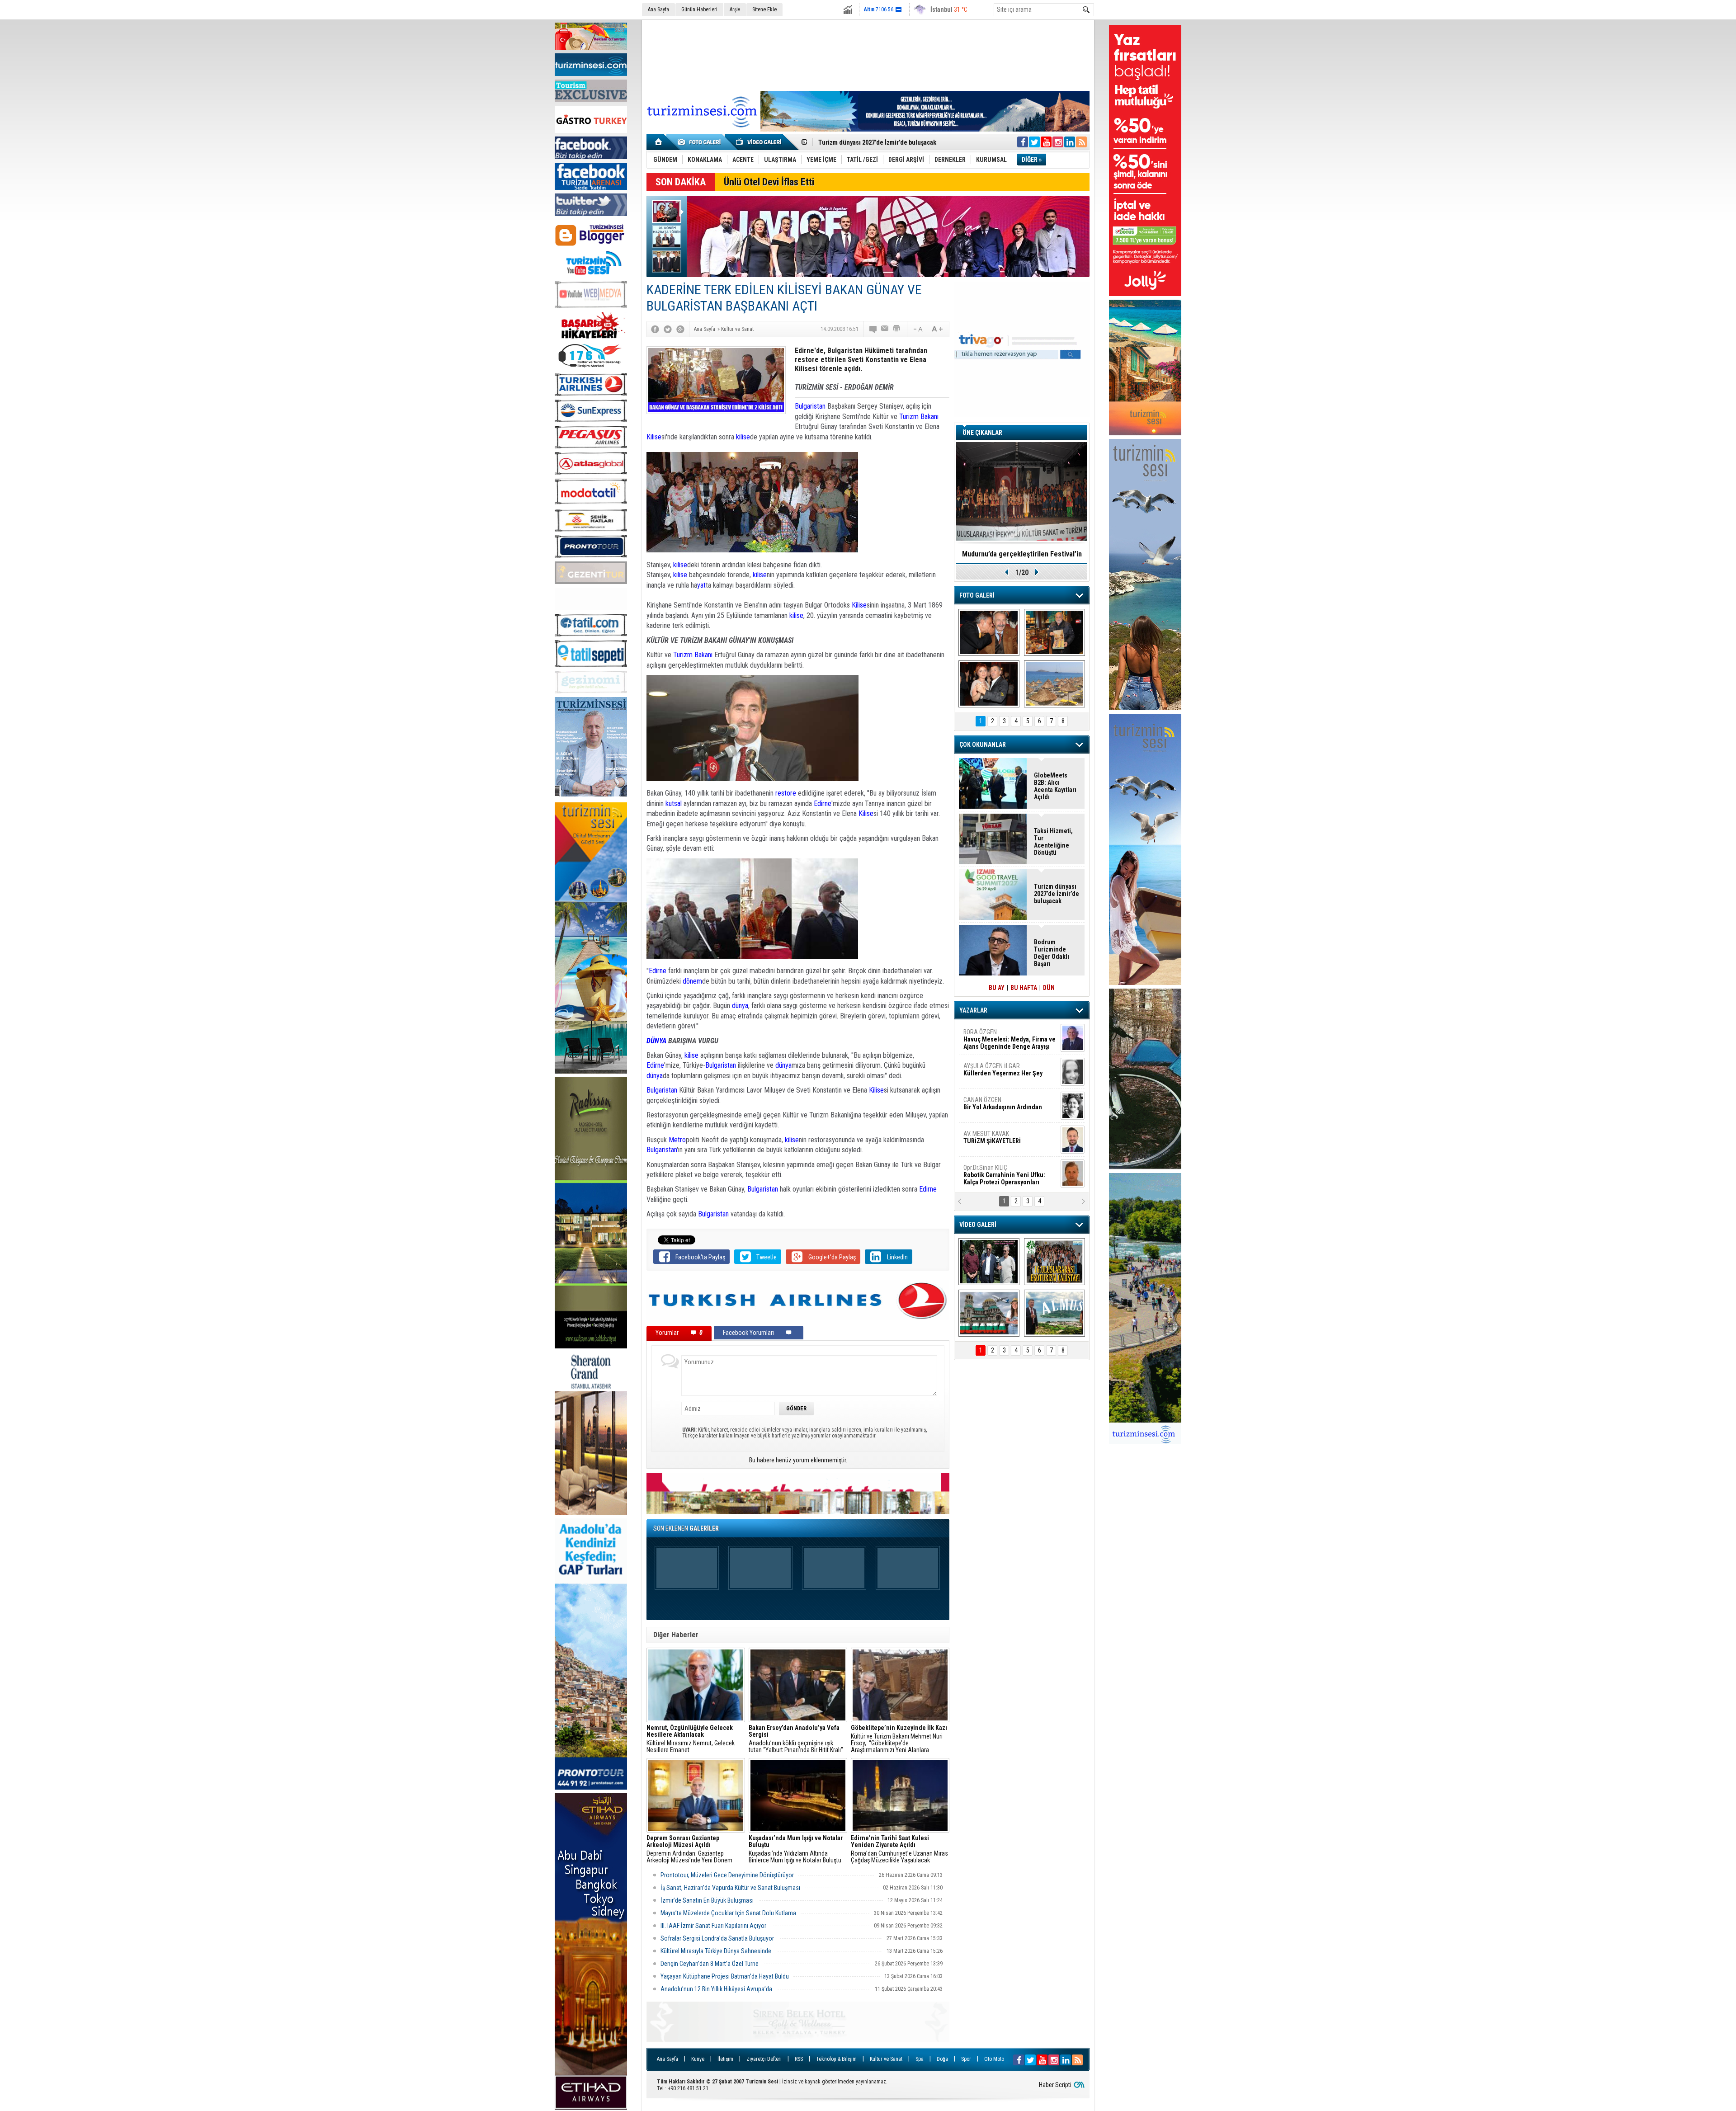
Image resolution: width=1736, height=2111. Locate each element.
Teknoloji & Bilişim (836, 2059)
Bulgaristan (810, 406)
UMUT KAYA (998, 1141)
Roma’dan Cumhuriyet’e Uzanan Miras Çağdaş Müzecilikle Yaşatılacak (899, 1849)
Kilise (654, 437)
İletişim (725, 2059)
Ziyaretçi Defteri (764, 2059)
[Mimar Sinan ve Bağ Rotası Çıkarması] (989, 1262)
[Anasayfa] (659, 142)
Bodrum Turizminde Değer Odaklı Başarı (1052, 953)
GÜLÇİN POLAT (1002, 1070)
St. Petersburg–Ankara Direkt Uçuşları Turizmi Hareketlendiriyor (907, 142)
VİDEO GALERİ (978, 1225)
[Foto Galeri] (701, 142)
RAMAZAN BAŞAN (991, 1036)
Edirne (823, 803)
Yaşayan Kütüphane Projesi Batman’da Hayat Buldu (725, 1976)
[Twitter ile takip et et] (1034, 142)
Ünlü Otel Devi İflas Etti (769, 182)
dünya (740, 1006)
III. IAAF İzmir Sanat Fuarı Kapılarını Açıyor (714, 1926)
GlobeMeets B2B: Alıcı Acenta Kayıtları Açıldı (1055, 786)
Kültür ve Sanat (886, 2059)
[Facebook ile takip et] (1023, 142)
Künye (698, 2059)
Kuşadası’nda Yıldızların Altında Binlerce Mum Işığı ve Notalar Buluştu (796, 1849)
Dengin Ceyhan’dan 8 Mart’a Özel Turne (710, 1964)
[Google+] (680, 329)
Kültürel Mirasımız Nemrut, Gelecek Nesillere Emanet (691, 1739)
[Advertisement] (868, 54)
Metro (677, 1140)
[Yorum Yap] (873, 329)
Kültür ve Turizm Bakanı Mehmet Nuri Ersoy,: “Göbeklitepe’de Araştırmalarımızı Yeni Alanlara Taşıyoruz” (899, 1739)
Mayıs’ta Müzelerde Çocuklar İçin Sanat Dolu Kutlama (728, 1913)
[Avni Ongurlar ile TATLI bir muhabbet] (1054, 632)
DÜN (1049, 988)
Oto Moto (994, 2059)
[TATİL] (1054, 684)
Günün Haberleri (699, 9)
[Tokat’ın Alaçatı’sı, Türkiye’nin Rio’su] (1054, 1313)
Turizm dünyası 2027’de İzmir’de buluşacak (1057, 894)
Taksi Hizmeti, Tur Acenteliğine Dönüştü (1053, 842)
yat (701, 585)
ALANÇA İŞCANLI (1001, 1107)
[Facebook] (655, 329)
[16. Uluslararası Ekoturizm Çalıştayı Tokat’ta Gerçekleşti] (1054, 1262)
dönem (692, 981)
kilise (743, 437)
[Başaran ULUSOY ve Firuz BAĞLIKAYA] (989, 632)
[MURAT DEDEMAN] (989, 684)
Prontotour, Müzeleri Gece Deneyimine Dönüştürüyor (727, 1875)
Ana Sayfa (658, 9)
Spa (920, 2059)
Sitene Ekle (764, 9)
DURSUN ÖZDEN (1009, 1175)
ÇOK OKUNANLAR (983, 745)
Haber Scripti (1055, 2085)
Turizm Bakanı (919, 417)
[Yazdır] (897, 329)
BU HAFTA (1024, 988)
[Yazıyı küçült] (917, 329)
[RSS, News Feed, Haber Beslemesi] (1081, 142)
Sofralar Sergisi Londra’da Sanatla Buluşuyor (718, 1938)
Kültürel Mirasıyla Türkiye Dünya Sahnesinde (717, 1951)
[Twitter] (668, 329)
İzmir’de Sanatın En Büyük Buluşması (708, 1900)
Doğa (942, 2059)
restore (787, 793)
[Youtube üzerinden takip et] (1046, 142)
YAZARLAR (973, 1010)
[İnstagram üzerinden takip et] (1058, 142)
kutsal (675, 803)
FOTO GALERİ (977, 595)
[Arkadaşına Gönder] (885, 329)
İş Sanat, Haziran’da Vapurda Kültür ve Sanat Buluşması (730, 1888)
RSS (799, 2059)
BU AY (997, 988)
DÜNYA (656, 1041)
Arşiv (735, 9)
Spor (966, 2059)
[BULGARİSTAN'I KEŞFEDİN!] (989, 1313)
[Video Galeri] (759, 142)
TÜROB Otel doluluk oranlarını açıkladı (1022, 554)
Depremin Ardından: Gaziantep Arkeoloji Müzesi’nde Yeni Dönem (689, 1849)
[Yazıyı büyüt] (937, 329)
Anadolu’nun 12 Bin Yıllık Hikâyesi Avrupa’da (716, 1989)
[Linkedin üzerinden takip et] (1070, 142)
